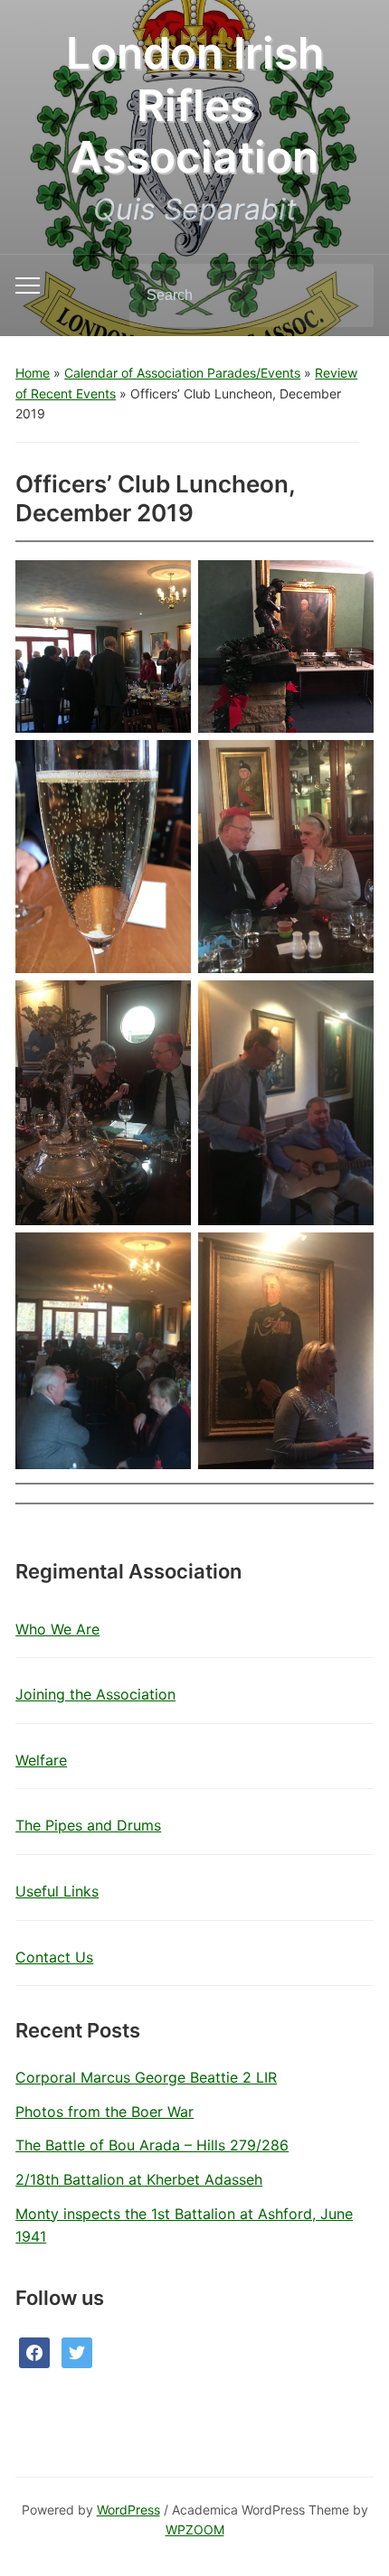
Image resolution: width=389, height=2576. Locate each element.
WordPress (128, 2510)
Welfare (41, 1760)
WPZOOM (195, 2529)
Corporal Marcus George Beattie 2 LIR (146, 2077)
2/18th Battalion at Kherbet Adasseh (139, 2179)
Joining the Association (95, 1694)
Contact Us (54, 1957)
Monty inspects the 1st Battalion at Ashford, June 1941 (184, 2225)
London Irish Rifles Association (195, 105)
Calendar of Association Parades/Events (182, 373)
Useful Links (57, 1891)
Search (345, 295)
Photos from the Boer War (104, 2112)
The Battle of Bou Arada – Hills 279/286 (152, 2145)
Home (33, 373)
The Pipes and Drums (88, 1825)
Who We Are (57, 1629)
